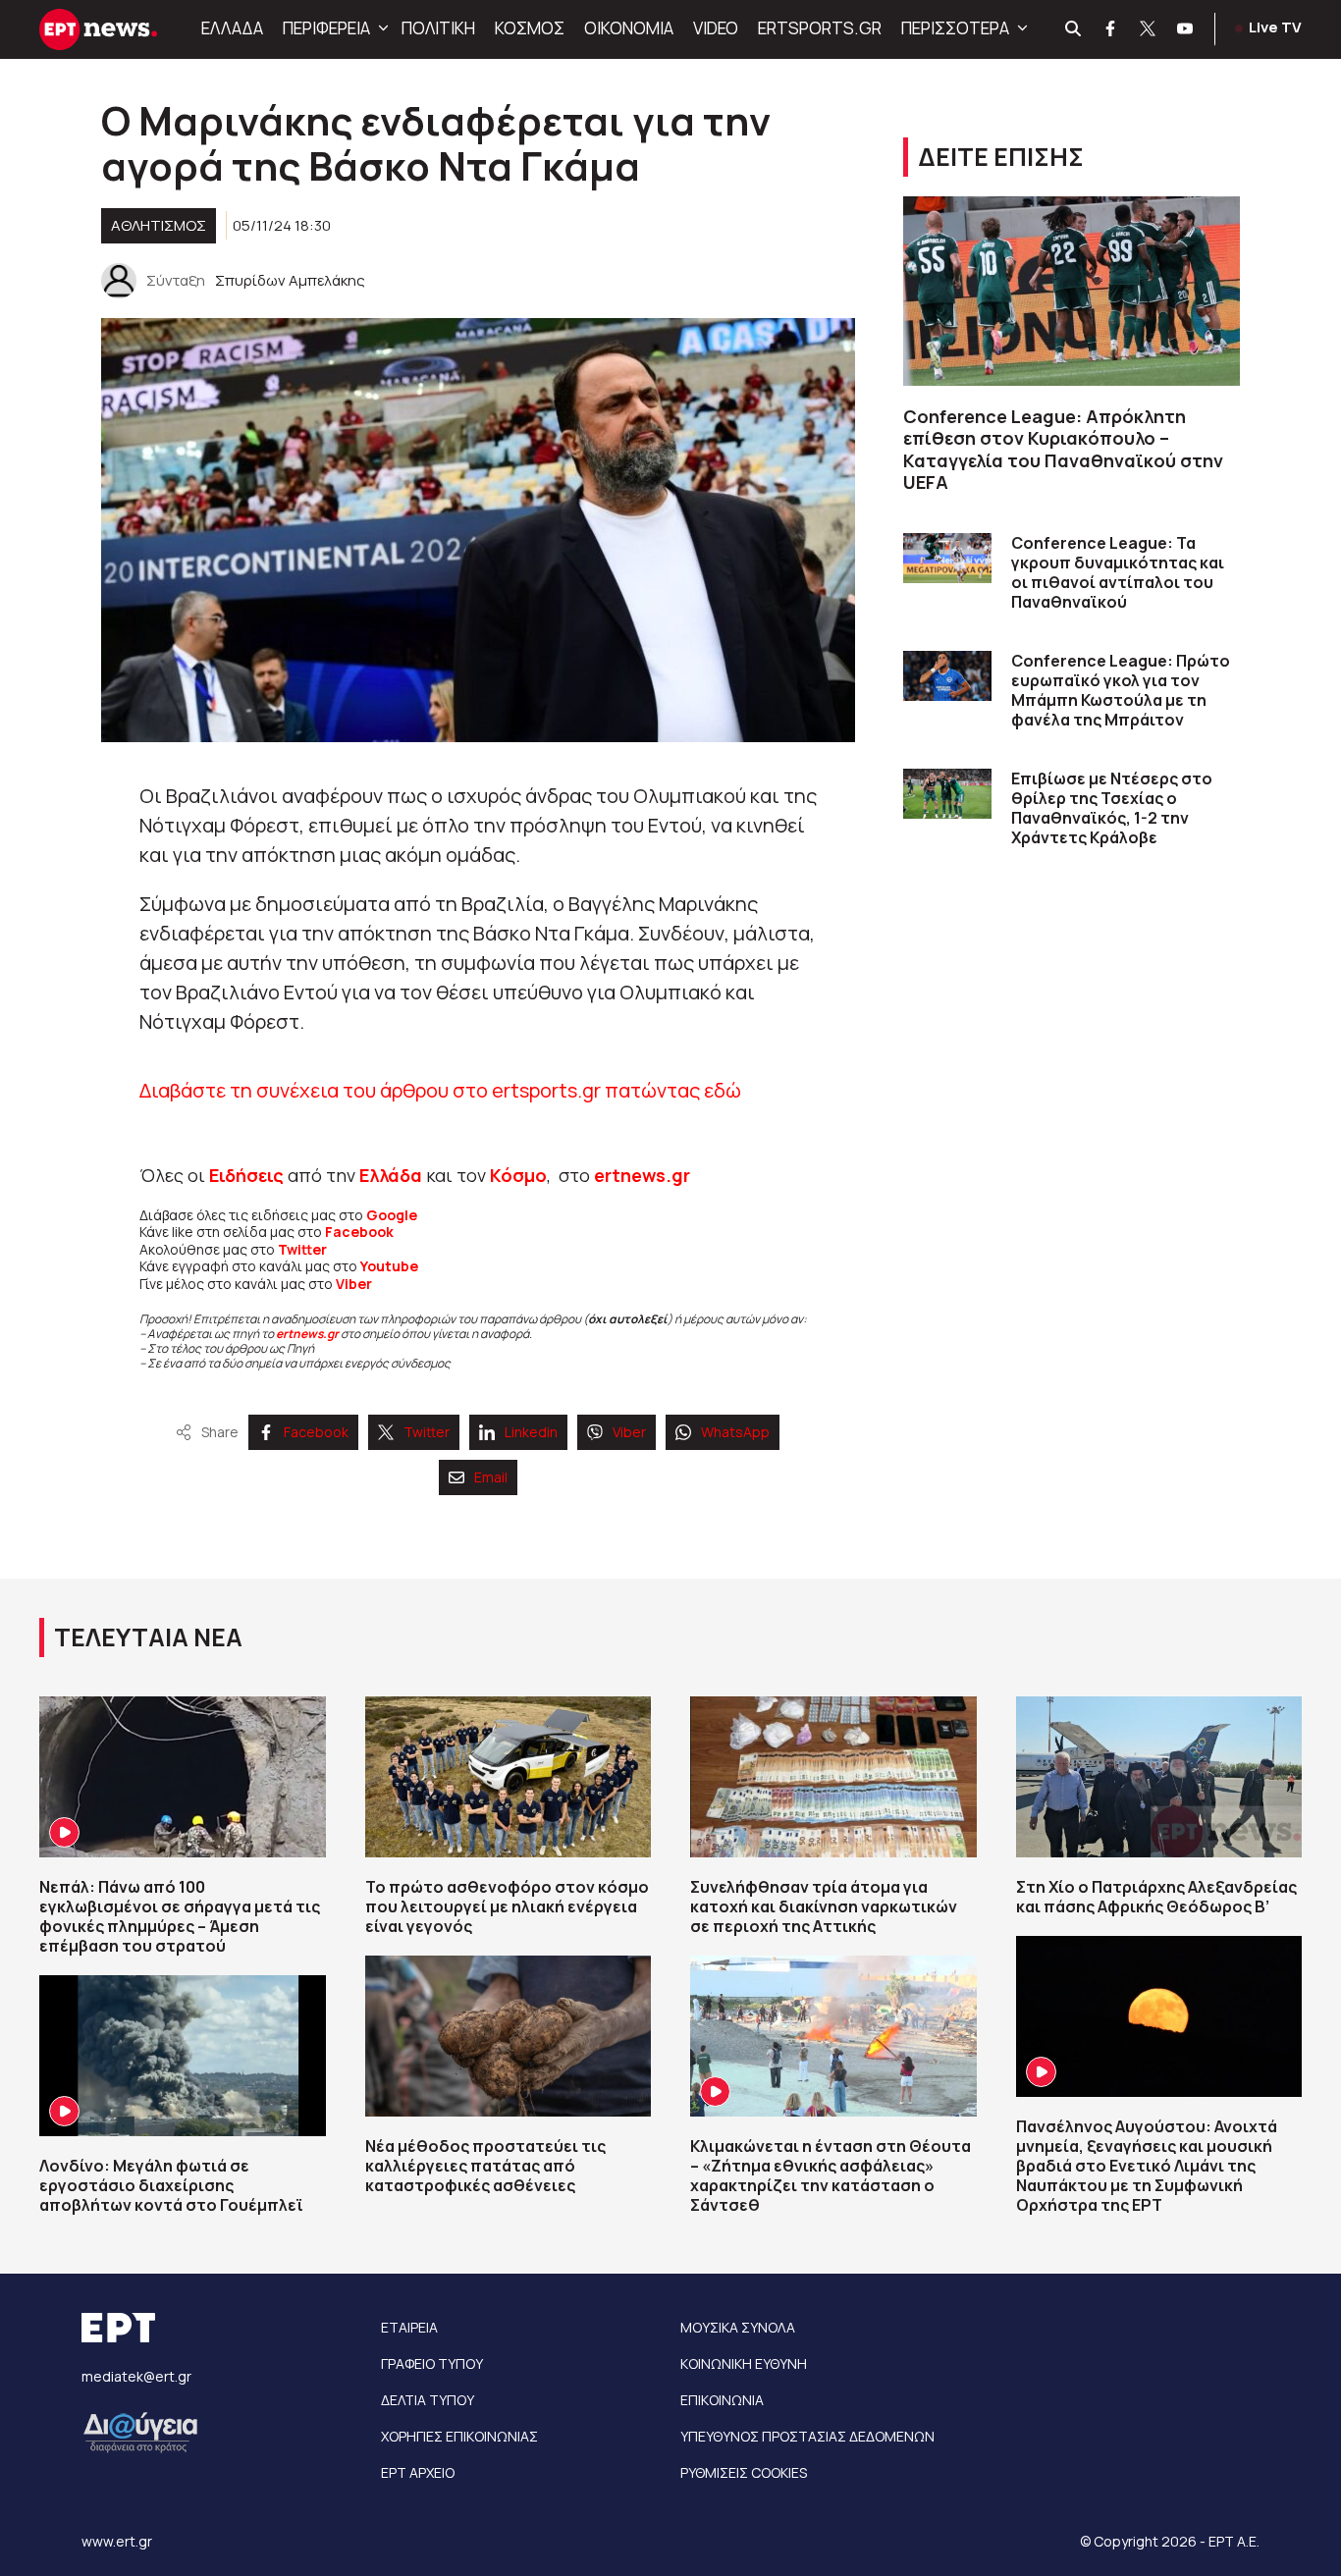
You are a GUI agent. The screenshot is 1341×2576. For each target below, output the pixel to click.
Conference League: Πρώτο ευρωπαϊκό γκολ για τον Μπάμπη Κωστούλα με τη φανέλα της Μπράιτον (1121, 690)
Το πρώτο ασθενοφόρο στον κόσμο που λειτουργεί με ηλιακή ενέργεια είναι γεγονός (507, 1906)
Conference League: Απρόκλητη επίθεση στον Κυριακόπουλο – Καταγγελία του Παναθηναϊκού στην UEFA (1063, 450)
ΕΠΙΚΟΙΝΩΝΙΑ (722, 2400)
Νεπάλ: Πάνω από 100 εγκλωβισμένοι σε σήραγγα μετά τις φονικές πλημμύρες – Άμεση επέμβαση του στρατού (180, 1916)
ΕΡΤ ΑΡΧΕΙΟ (418, 2472)
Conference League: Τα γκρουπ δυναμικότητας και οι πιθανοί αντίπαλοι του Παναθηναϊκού (1118, 572)
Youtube (389, 1266)
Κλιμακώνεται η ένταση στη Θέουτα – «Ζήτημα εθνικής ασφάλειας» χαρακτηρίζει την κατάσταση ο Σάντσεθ (831, 2175)
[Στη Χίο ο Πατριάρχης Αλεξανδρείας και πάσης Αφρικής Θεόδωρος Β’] (1159, 1777)
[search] (1074, 29)
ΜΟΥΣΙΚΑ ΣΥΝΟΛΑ (738, 2327)
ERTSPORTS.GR (820, 28)
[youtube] (1186, 29)
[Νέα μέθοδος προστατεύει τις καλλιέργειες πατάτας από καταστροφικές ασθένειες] (509, 2036)
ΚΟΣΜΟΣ (530, 28)
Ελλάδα (391, 1175)
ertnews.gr (307, 1334)
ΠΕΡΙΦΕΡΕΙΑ (326, 28)
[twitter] (1149, 29)
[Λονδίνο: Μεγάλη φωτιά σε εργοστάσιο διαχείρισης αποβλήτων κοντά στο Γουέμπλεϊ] (183, 2056)
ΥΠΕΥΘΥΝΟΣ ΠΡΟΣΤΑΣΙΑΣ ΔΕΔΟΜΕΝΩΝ (807, 2436)
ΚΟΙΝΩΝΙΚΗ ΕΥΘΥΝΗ (744, 2363)
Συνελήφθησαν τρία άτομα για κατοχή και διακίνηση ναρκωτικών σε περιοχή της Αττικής (824, 1906)
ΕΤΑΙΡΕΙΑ (409, 2327)
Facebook (359, 1232)
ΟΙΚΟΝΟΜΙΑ (629, 28)
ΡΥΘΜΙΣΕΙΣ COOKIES (744, 2472)
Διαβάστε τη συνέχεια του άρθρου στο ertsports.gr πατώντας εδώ (440, 1090)
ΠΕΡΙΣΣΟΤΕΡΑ (955, 28)
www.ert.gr (117, 2541)
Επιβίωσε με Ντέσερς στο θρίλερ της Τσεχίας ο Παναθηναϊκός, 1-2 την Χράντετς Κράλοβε (1112, 808)
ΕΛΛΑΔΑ (232, 28)
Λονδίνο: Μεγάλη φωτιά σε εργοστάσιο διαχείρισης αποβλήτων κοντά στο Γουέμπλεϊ (171, 2185)
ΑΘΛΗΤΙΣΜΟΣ (159, 225)
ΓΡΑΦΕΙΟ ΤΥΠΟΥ (432, 2363)
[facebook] (1111, 29)
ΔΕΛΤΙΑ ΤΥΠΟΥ (428, 2400)
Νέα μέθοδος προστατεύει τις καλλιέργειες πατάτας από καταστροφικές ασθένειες (485, 2166)
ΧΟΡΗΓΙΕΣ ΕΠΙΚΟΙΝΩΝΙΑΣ (459, 2436)
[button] (381, 28)
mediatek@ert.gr (136, 2376)
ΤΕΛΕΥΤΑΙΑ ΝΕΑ (148, 1637)
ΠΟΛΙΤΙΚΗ (438, 28)
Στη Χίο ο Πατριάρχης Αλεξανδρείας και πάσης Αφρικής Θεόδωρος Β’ (1156, 1897)
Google (392, 1215)
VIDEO (716, 28)
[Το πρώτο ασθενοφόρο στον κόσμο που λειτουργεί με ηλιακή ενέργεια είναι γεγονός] (509, 1777)
